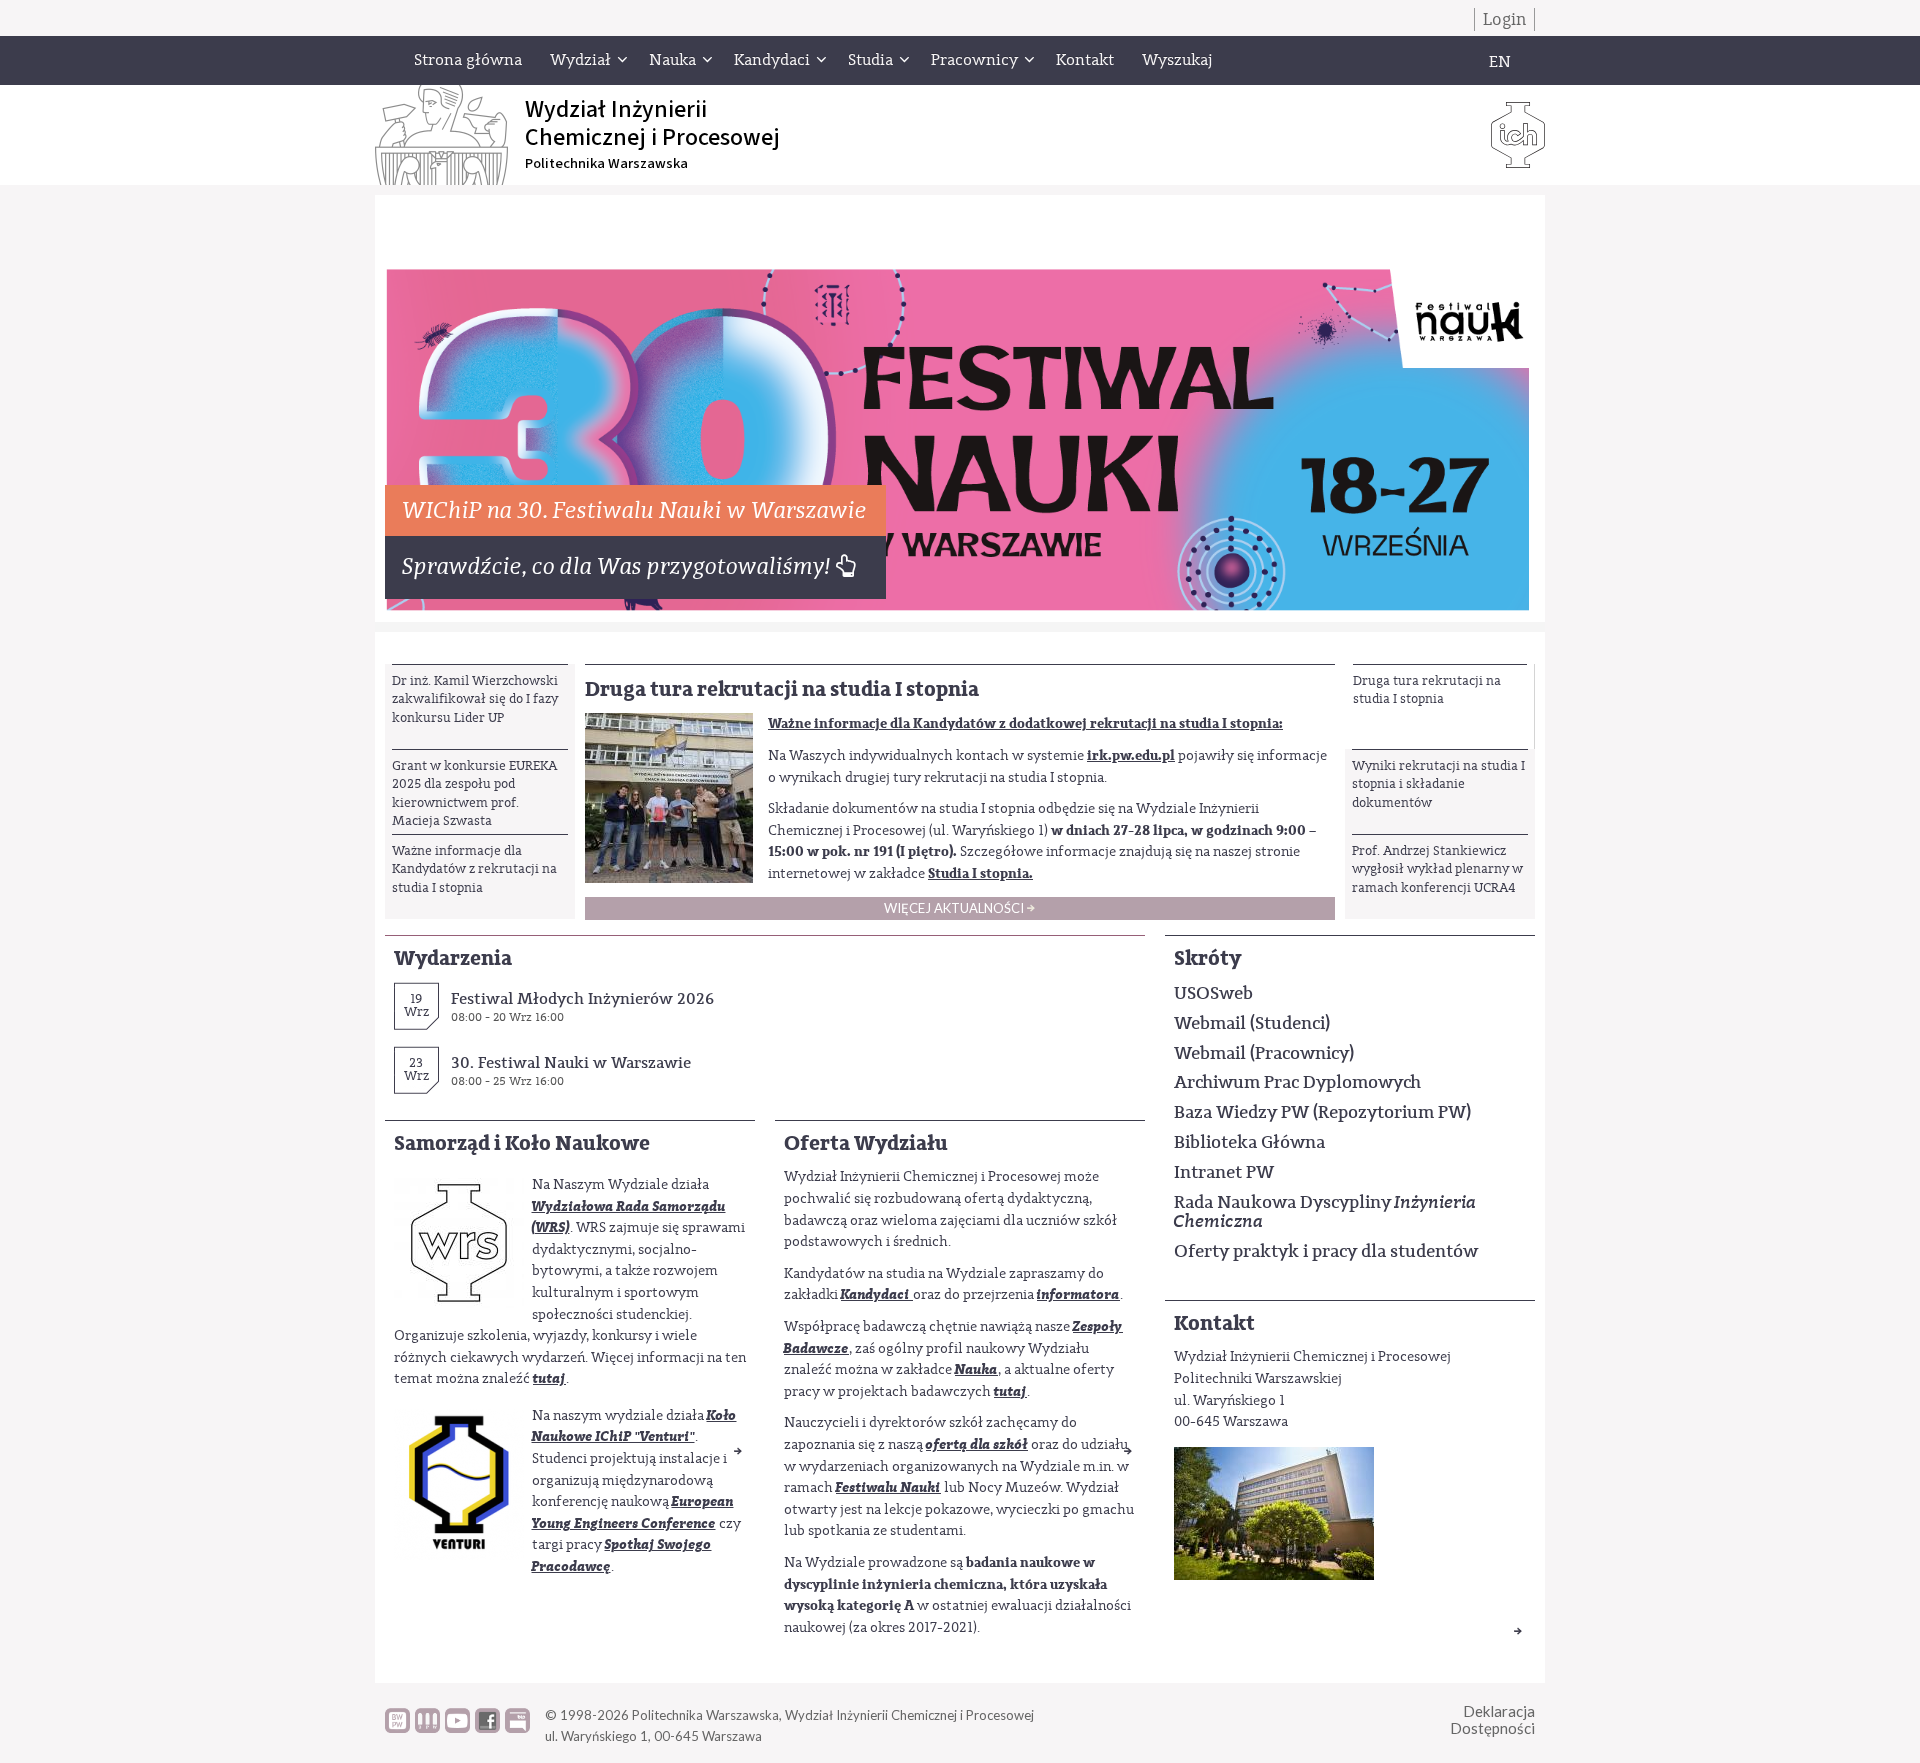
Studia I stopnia (978, 873)
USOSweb (1213, 993)
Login (1504, 19)
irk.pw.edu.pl (1131, 755)
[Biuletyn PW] (427, 1728)
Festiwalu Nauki (888, 1487)
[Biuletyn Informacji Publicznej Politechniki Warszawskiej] (517, 1728)
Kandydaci (875, 1294)
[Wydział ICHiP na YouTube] (457, 1728)
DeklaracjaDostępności (1492, 1719)
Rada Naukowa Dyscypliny (1325, 1212)
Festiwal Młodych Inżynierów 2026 (582, 998)
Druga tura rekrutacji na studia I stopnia (1427, 689)
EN (1500, 62)
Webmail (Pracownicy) (1264, 1053)
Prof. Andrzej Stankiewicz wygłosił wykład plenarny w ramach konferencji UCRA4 (1437, 869)
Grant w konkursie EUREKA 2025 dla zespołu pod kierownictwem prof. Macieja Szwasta (474, 793)
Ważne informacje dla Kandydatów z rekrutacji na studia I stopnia (474, 869)
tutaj (549, 1378)
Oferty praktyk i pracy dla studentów (1326, 1251)
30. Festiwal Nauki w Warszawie (571, 1062)
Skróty (1207, 958)
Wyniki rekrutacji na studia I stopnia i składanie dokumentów (1438, 784)
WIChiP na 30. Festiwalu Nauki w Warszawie (635, 510)
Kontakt (1214, 1323)
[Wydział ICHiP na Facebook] (487, 1728)
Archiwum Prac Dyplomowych (1297, 1082)
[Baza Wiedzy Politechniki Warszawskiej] (397, 1728)
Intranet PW (1224, 1172)
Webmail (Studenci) (1252, 1023)
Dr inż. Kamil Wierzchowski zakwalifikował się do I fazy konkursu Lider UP (475, 699)
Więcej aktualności (954, 908)
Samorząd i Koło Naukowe (522, 1143)
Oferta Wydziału (866, 1143)
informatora (1078, 1294)
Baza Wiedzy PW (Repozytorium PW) (1322, 1112)
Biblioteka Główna (1249, 1142)
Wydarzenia (453, 958)
